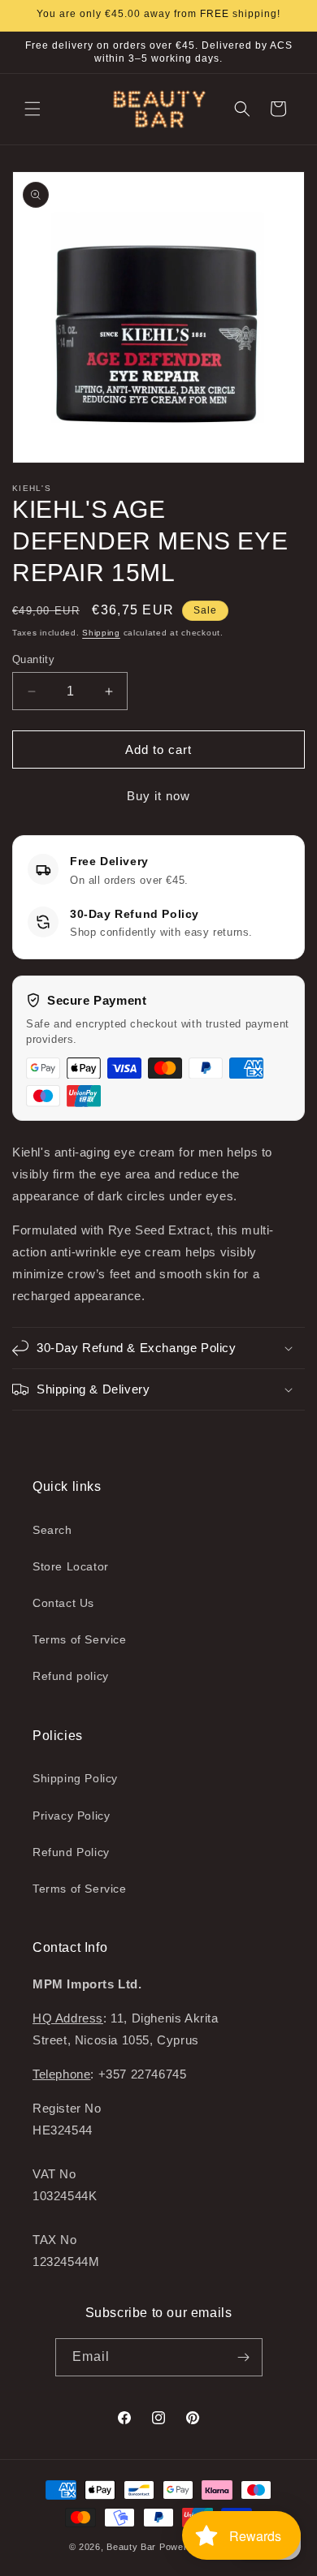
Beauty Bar (133, 2547)
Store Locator (71, 1566)
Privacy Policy (71, 1816)
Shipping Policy (75, 1778)
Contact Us (63, 1603)
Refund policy (71, 1676)
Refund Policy (71, 1852)
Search (52, 1530)
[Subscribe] (244, 2357)
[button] (33, 109)
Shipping (101, 633)
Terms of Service (80, 1639)
